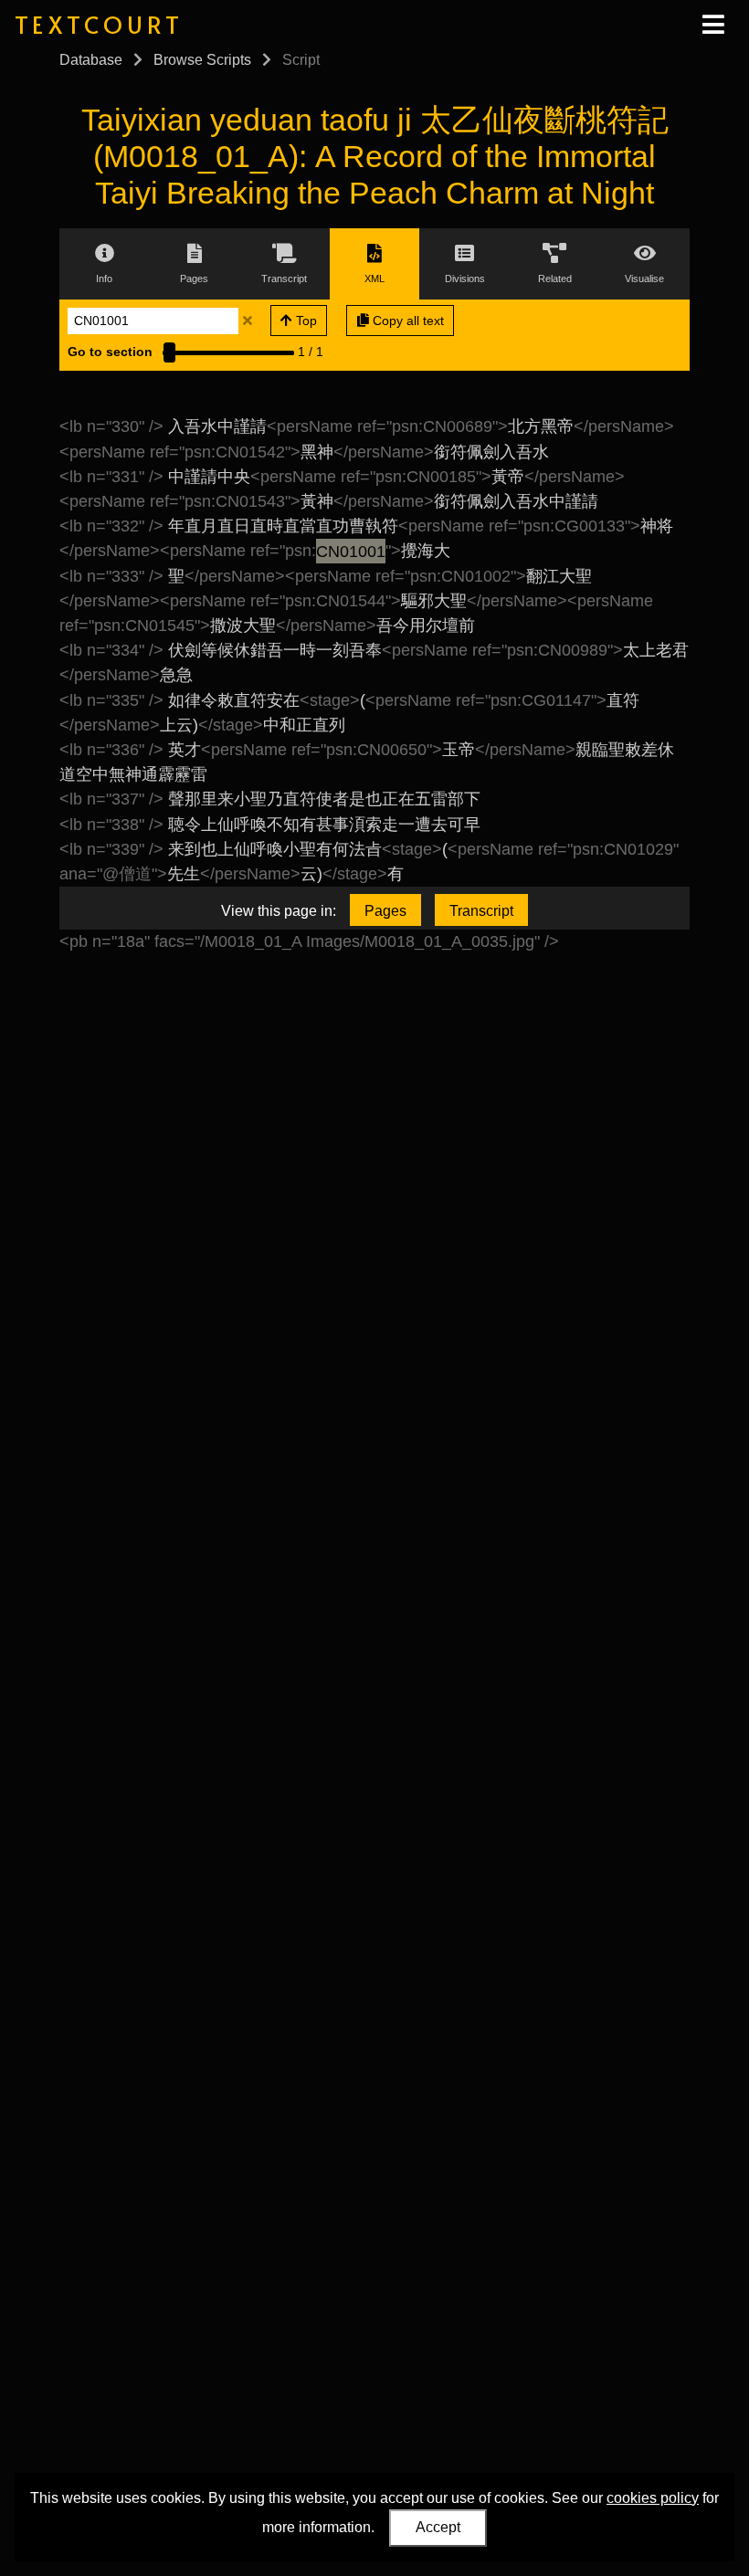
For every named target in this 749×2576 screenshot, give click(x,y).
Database (91, 60)
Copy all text (406, 321)
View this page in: (279, 911)
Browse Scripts (202, 60)
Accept (438, 2527)
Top (305, 321)
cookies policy (653, 2498)
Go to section (110, 352)
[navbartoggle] (712, 25)
